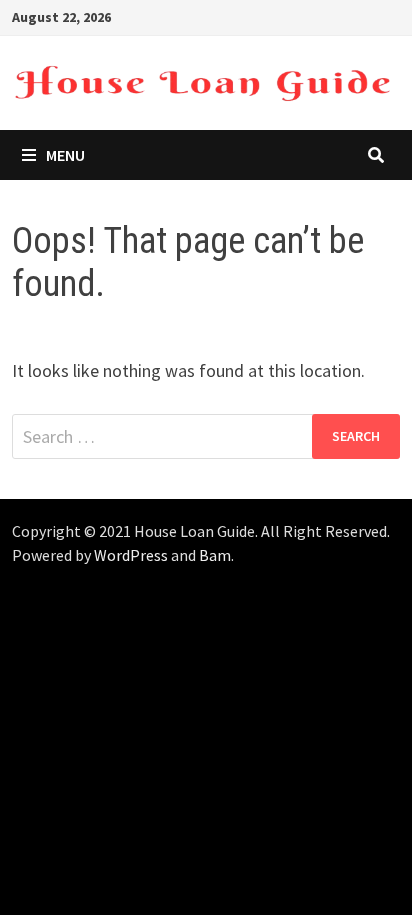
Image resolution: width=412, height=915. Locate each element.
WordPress (131, 555)
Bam (215, 555)
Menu (65, 155)
